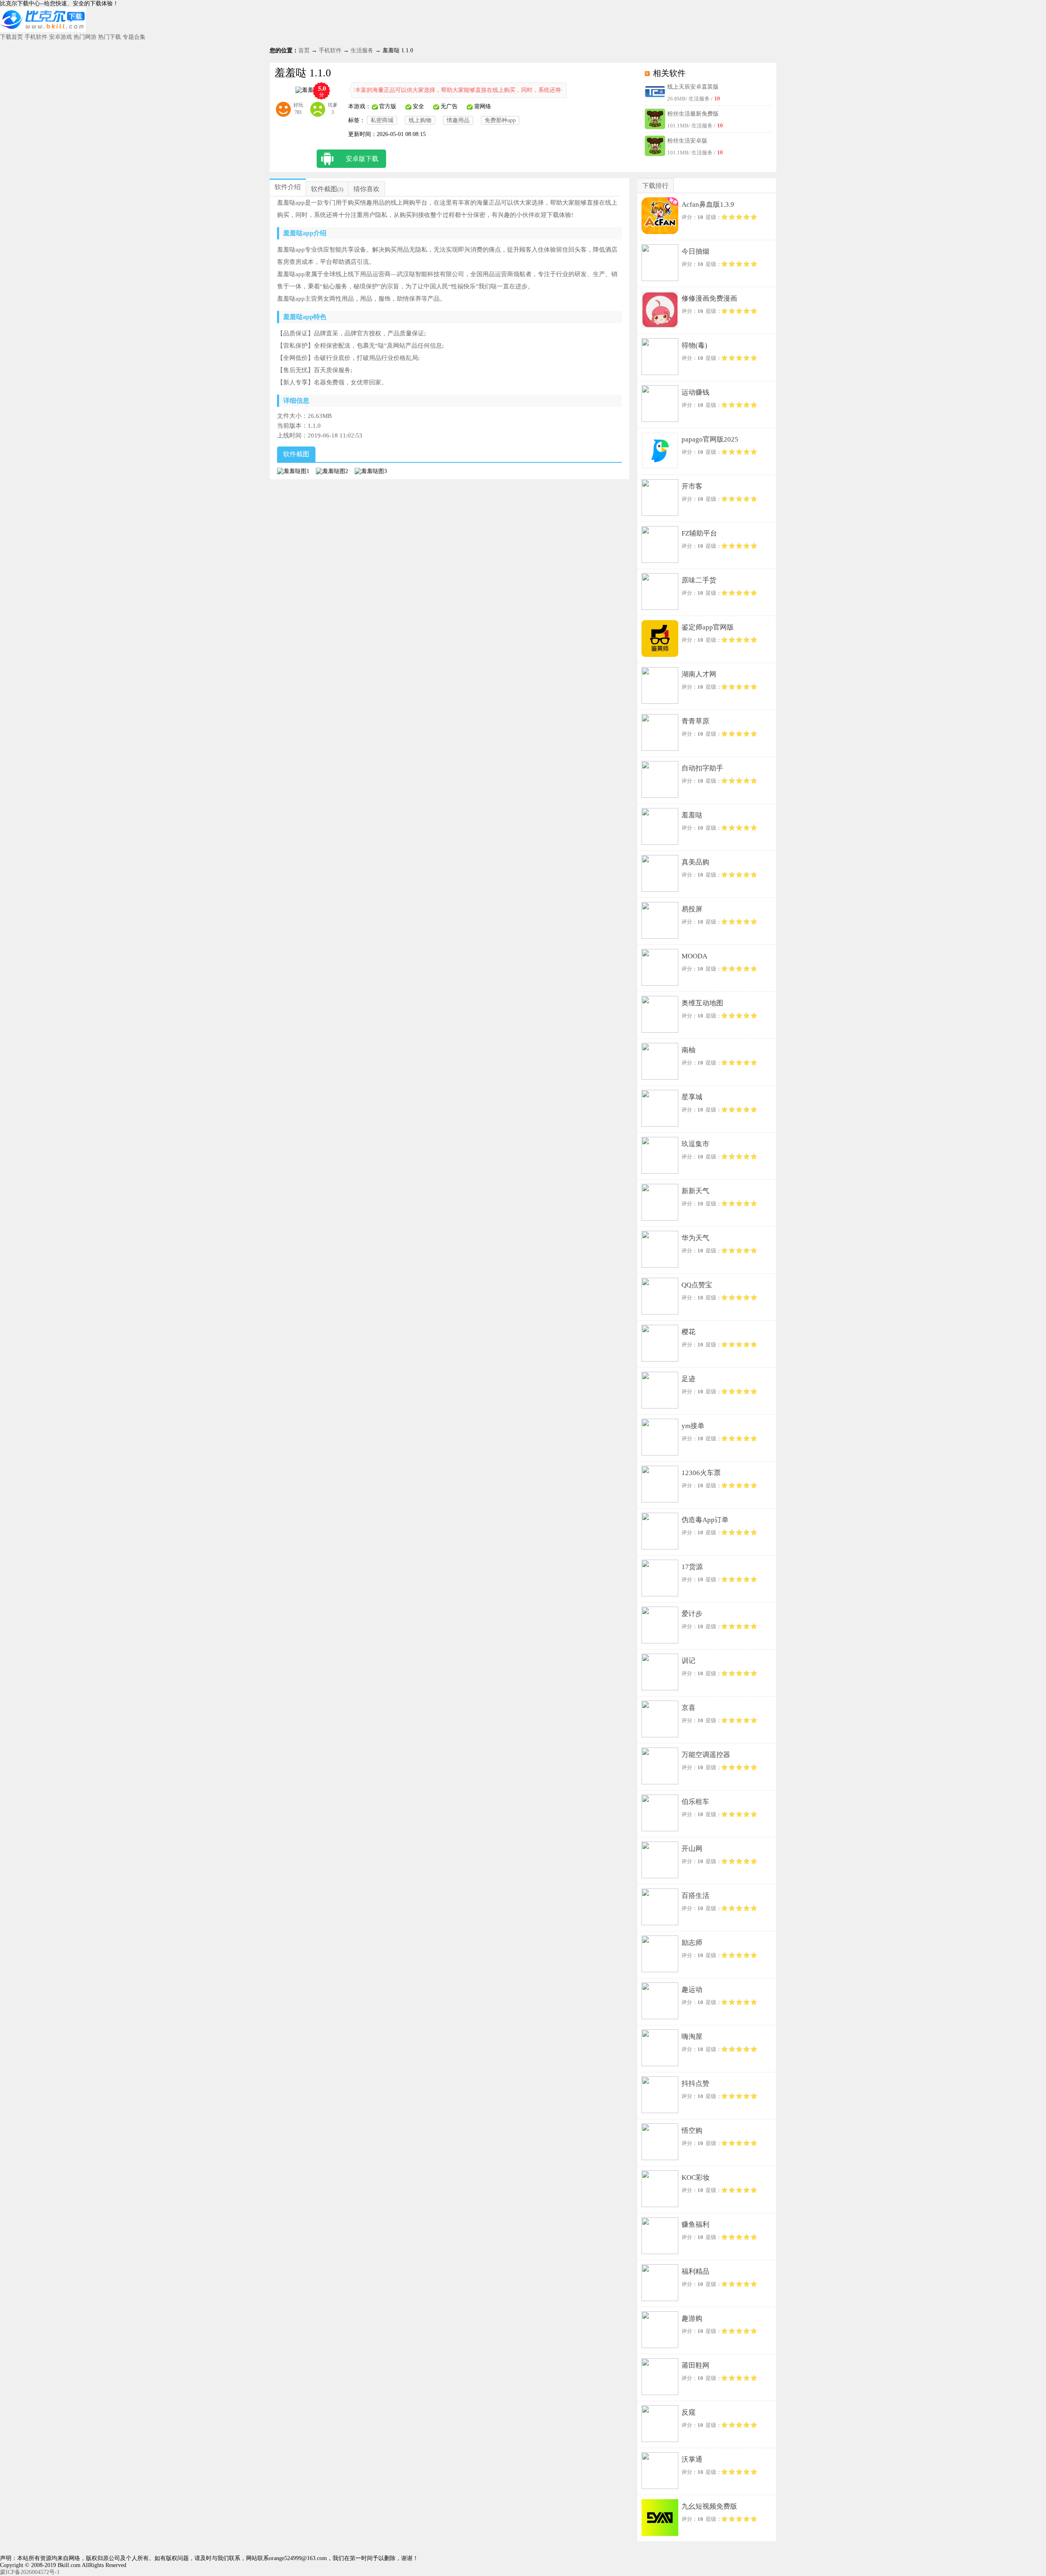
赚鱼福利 (695, 2224)
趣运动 (692, 1990)
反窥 (688, 2412)
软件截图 (324, 189)
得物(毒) (694, 345)
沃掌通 (692, 2459)
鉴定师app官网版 (708, 627)
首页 (304, 50)
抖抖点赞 (695, 2084)
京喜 (688, 1708)
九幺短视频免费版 (709, 2506)
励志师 (692, 1943)
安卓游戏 (60, 37)
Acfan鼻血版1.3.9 (708, 204)
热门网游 (85, 37)
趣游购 (692, 2318)
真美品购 (695, 862)
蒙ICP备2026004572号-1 (30, 2572)
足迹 (688, 1379)
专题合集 (134, 37)
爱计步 (692, 1614)
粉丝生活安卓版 (687, 141)
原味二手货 (699, 580)
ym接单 (693, 1426)
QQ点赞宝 (697, 1285)
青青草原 (695, 721)
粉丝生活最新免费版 (693, 114)
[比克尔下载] (43, 30)
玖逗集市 (695, 1144)
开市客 (692, 486)
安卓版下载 (362, 159)
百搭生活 (695, 1896)
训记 (688, 1661)
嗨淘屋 (692, 2037)
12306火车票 (701, 1473)
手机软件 (36, 37)
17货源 (692, 1567)
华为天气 (695, 1238)
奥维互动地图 (702, 1003)
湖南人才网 (699, 674)
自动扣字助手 (702, 768)
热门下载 (110, 37)
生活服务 (362, 50)
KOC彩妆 (696, 2178)
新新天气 (695, 1191)
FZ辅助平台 (699, 533)
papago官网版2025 (710, 439)
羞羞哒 (692, 815)
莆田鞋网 (695, 2365)
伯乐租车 (695, 1802)
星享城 (692, 1097)
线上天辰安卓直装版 (693, 87)
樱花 (688, 1332)
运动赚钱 (695, 392)
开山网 (692, 1849)
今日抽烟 (695, 251)
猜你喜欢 (367, 189)
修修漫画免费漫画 (709, 298)
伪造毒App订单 (705, 1520)
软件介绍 (288, 187)
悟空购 (692, 2131)
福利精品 (695, 2271)
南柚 (688, 1050)
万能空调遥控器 (706, 1755)
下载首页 (11, 37)
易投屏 (692, 909)
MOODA (694, 956)
